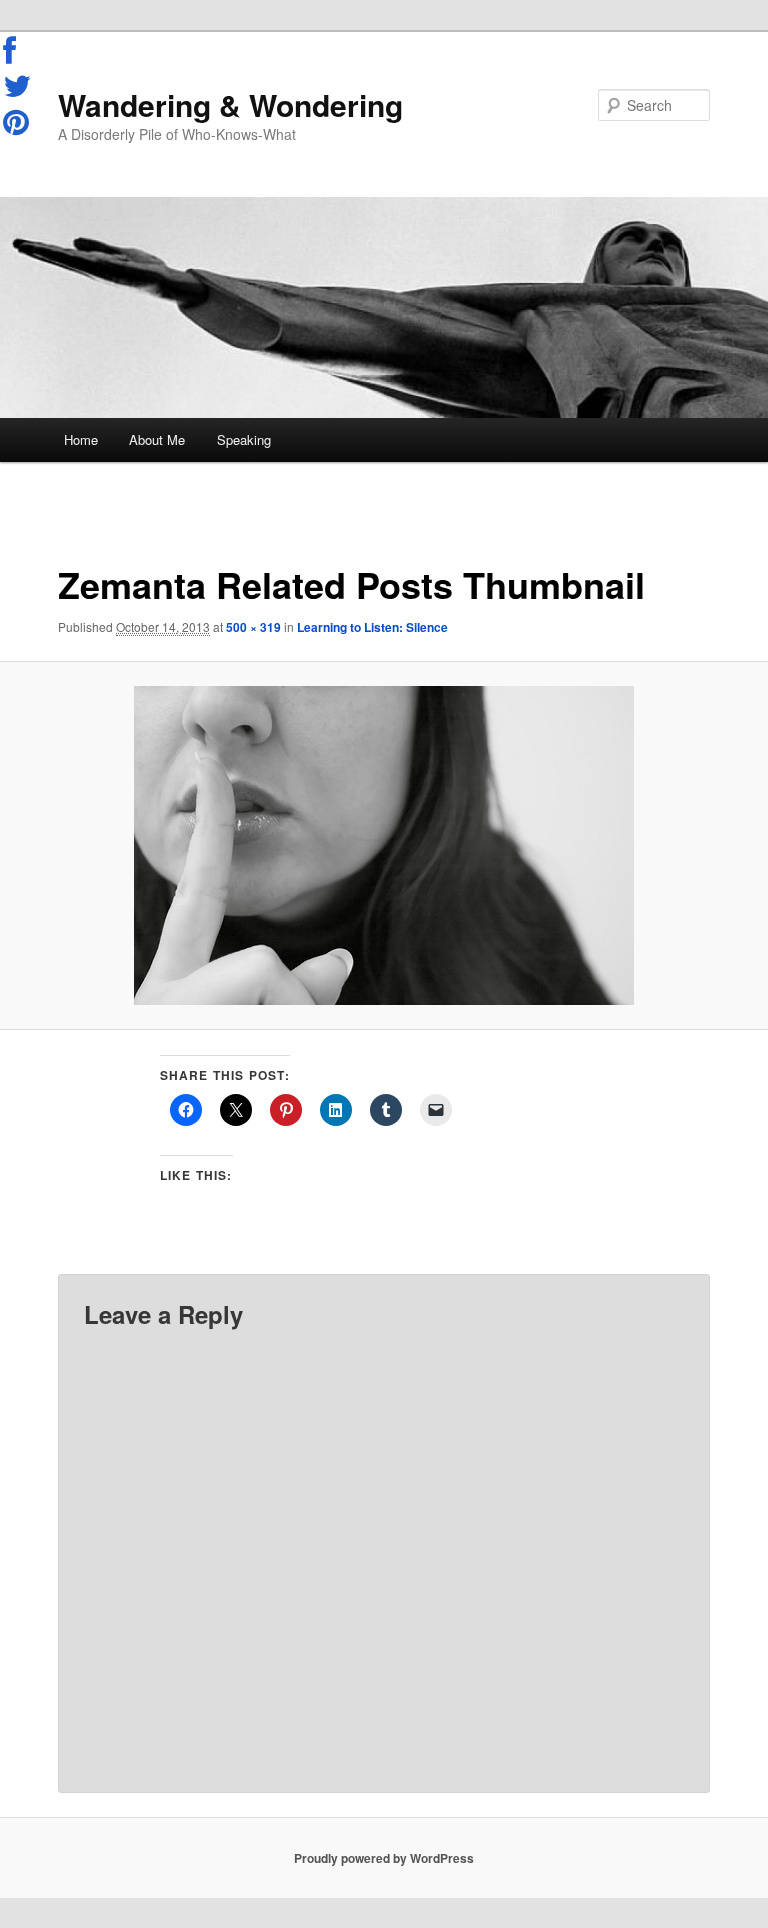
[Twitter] (18, 86)
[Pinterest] (18, 122)
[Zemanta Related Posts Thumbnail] (384, 845)
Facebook (18, 51)
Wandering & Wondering (230, 104)
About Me (157, 439)
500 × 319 (253, 627)
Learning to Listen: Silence (372, 627)
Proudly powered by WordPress (384, 1858)
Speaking (244, 439)
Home (81, 439)
